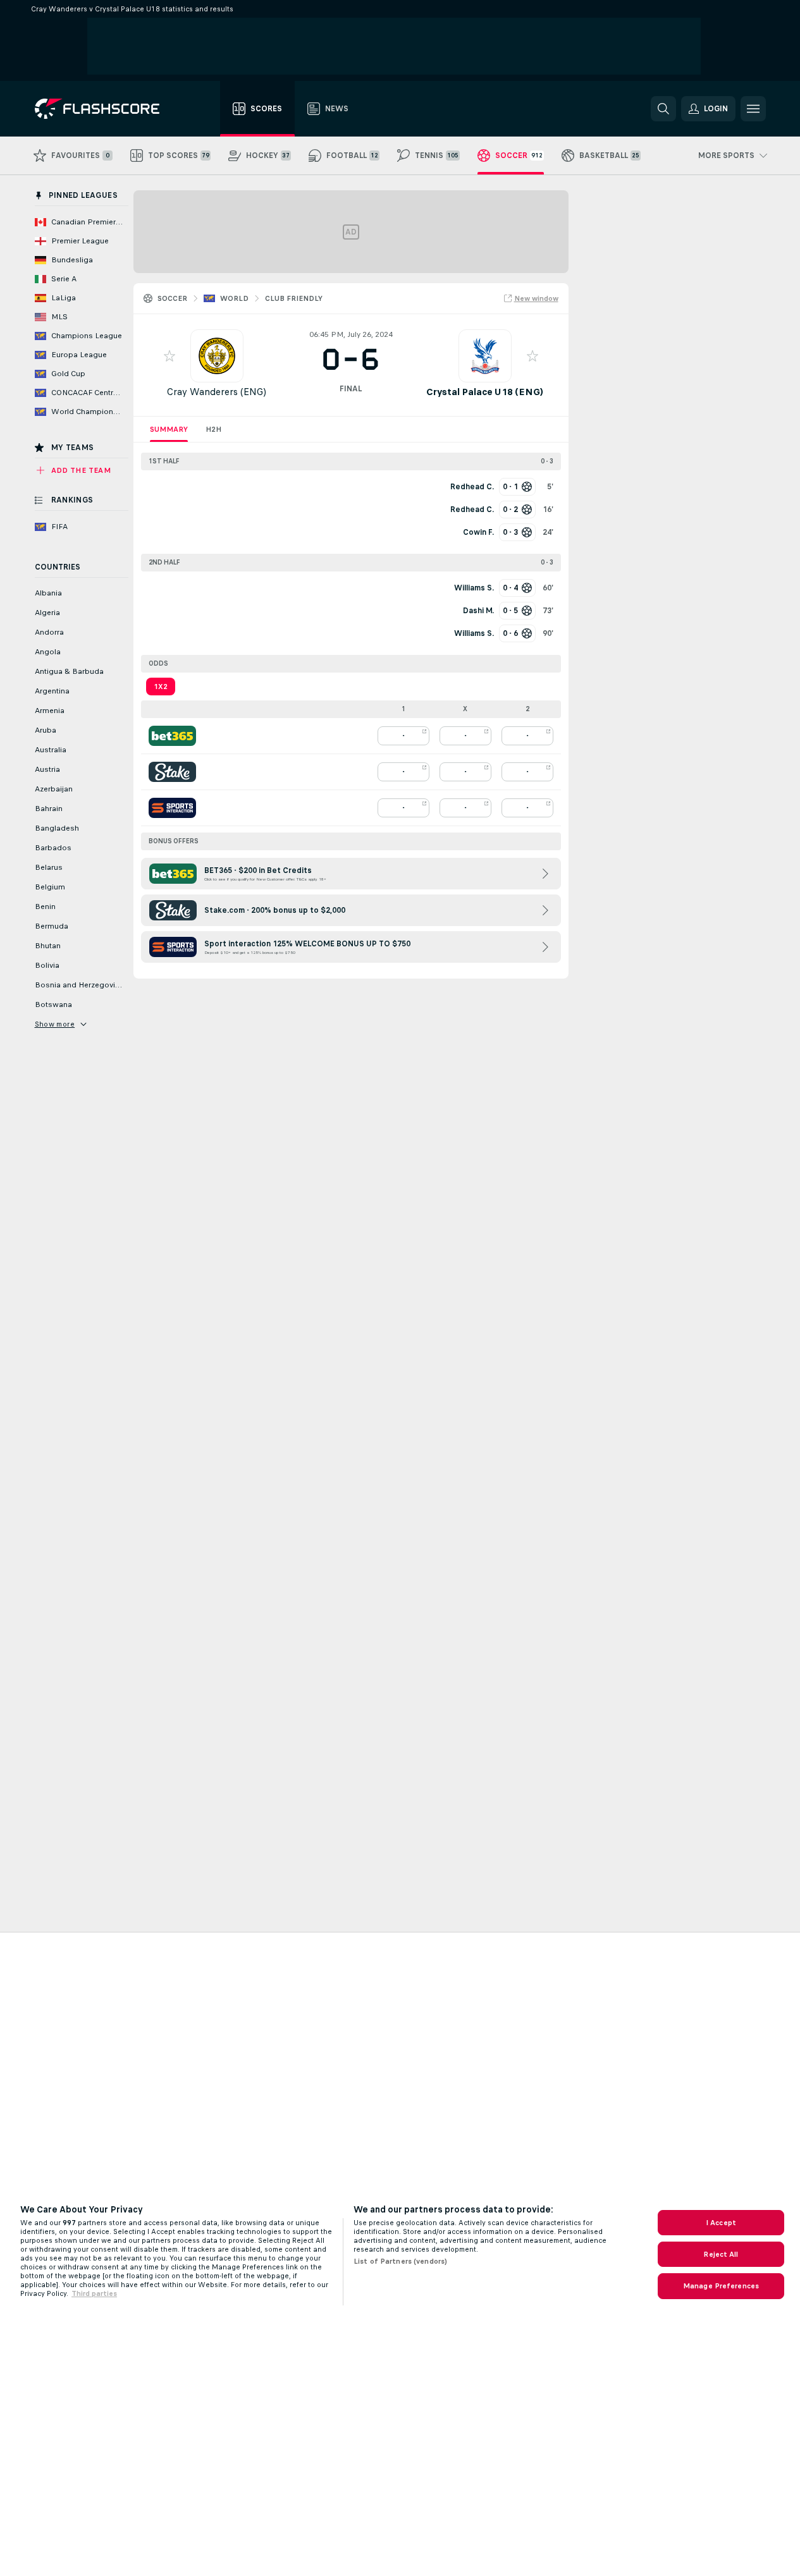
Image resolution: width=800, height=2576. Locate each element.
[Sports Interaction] (172, 808)
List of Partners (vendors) (400, 2261)
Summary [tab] (169, 429)
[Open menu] (753, 109)
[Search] (663, 109)
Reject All (721, 2254)
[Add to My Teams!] (169, 356)
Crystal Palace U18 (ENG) (485, 392)
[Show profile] (217, 356)
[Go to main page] (106, 109)
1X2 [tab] (161, 687)
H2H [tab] (213, 429)
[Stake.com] (172, 772)
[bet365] (172, 736)
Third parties (94, 2293)
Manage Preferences (721, 2286)
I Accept (721, 2223)
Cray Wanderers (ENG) (217, 392)
